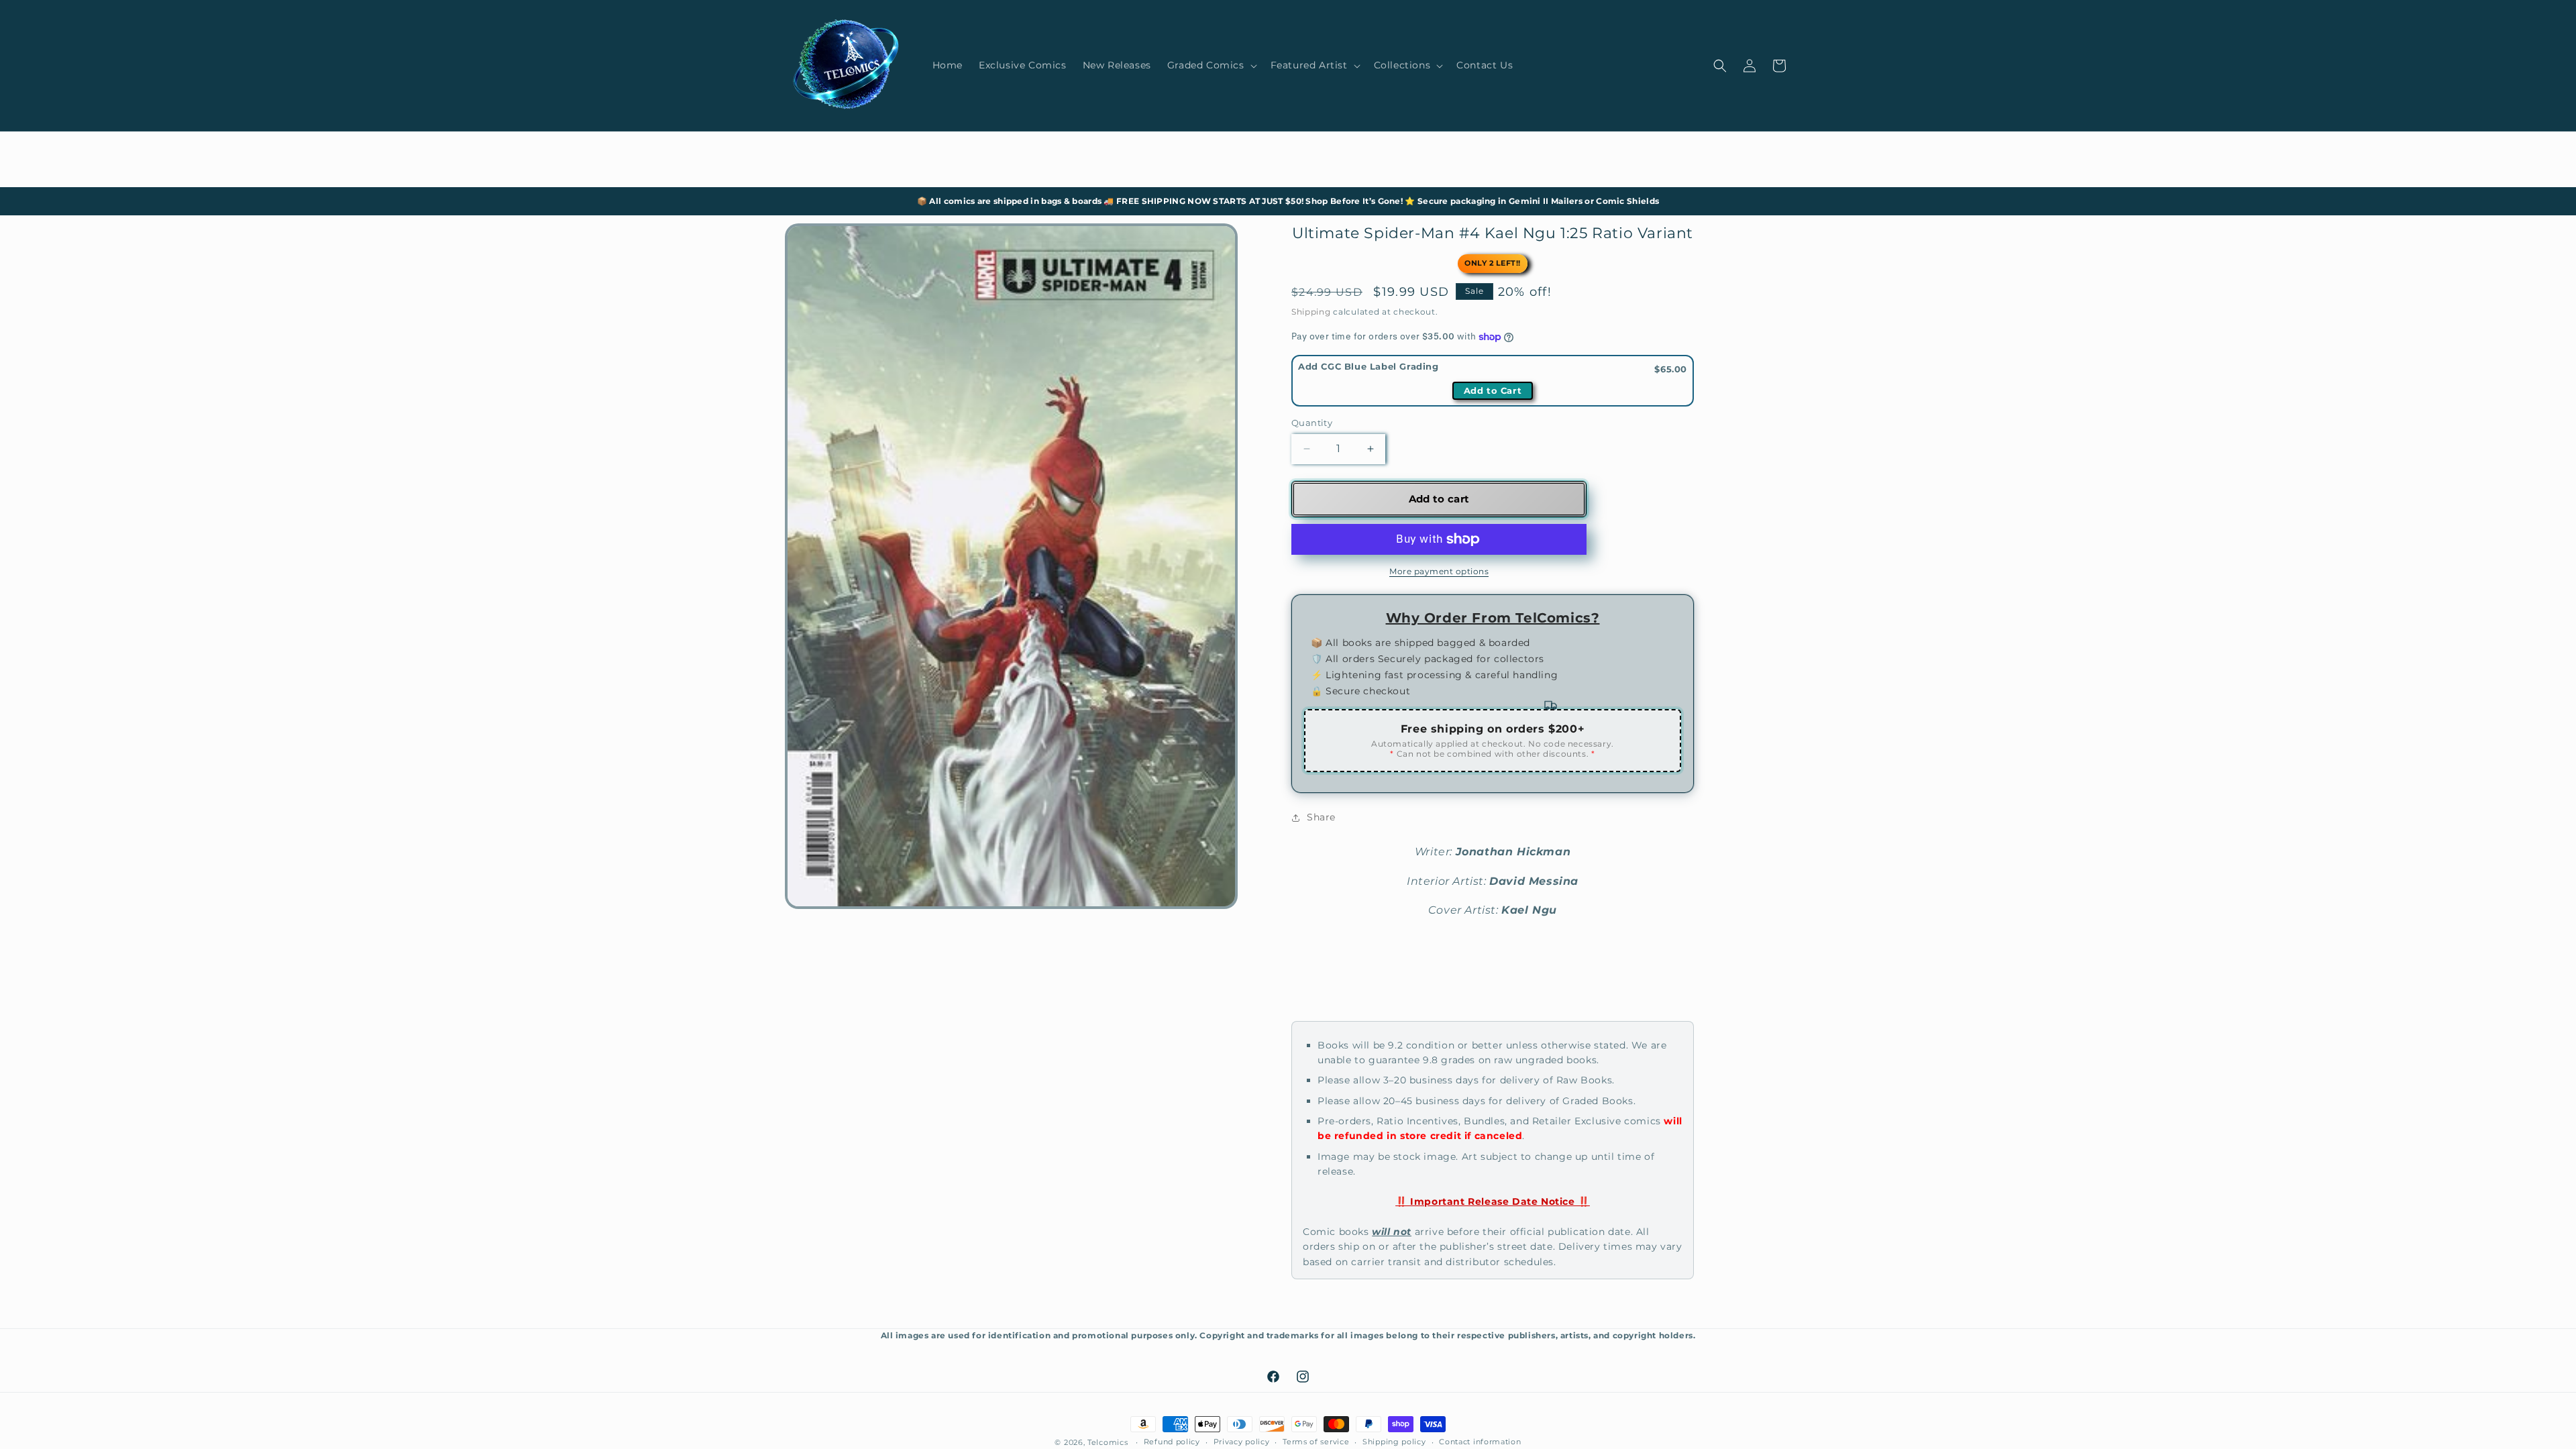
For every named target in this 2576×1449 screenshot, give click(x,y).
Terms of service (1316, 1442)
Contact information (1480, 1442)
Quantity (1312, 423)
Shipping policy (1394, 1442)
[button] (1211, 65)
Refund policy (1172, 1442)
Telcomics (1108, 1442)
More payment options (1439, 571)
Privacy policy (1242, 1442)
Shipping (1311, 312)
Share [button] (1321, 817)
